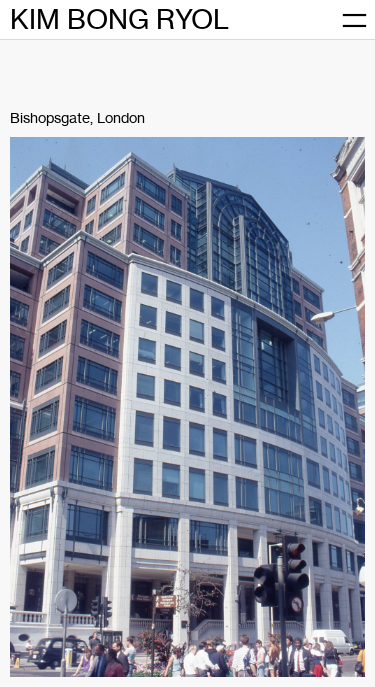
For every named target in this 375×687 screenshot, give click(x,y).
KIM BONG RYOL (119, 19)
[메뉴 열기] (354, 20)
